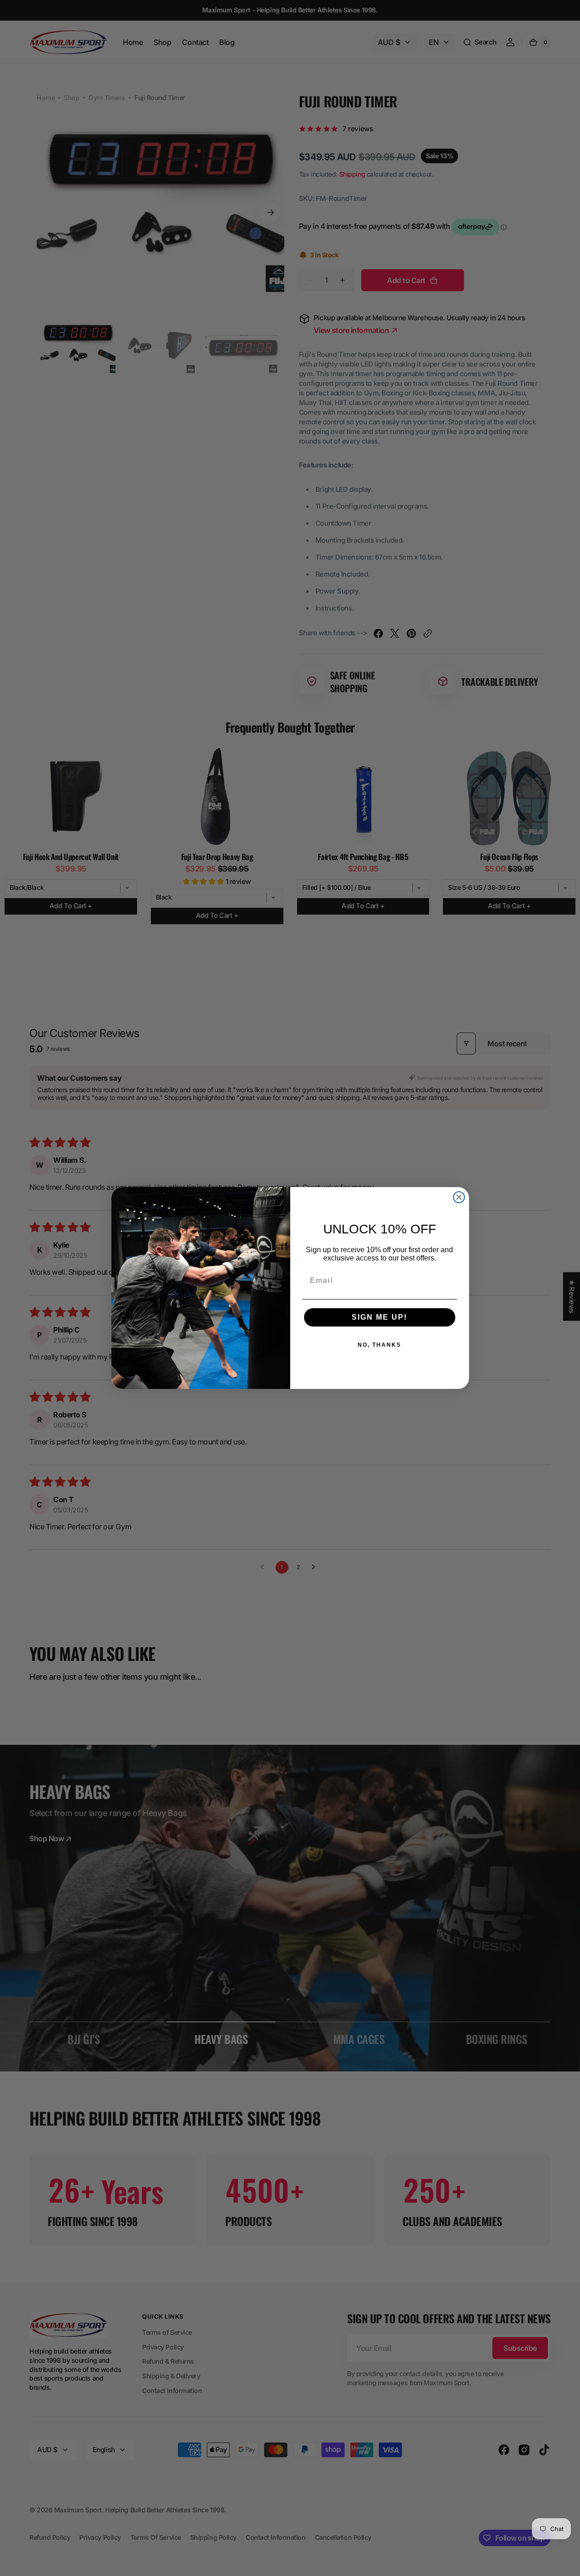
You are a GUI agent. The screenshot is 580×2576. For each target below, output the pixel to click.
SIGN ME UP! (379, 1317)
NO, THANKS (379, 1345)
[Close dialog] (459, 1197)
